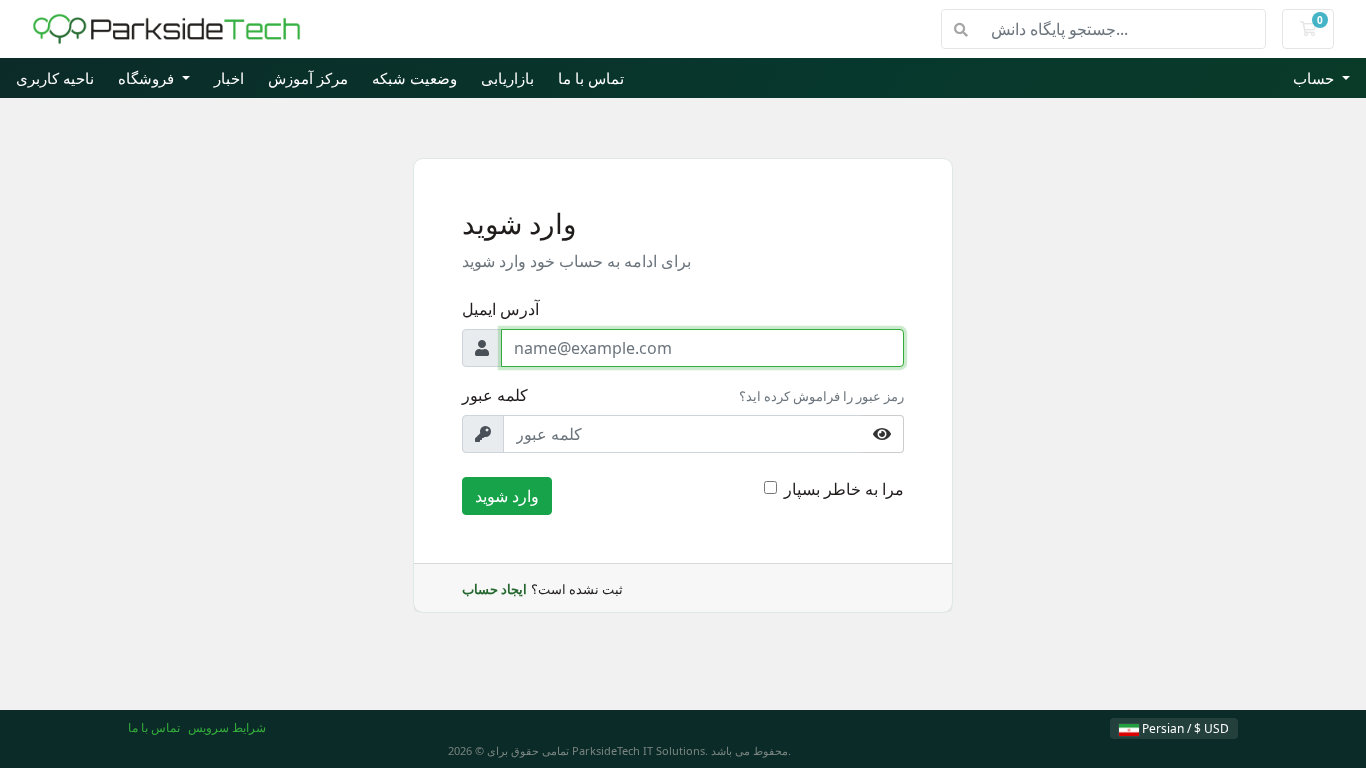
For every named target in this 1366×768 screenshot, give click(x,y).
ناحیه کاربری (55, 78)
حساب (1315, 78)
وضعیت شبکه (414, 78)
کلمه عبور (495, 395)
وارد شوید (507, 496)
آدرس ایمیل (500, 309)
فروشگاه (148, 78)
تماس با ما (591, 78)
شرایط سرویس (227, 727)
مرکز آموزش (308, 78)
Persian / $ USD (1184, 728)
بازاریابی (507, 78)
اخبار (229, 78)
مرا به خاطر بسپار (844, 489)
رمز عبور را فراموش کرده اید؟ (821, 396)
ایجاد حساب (494, 589)
